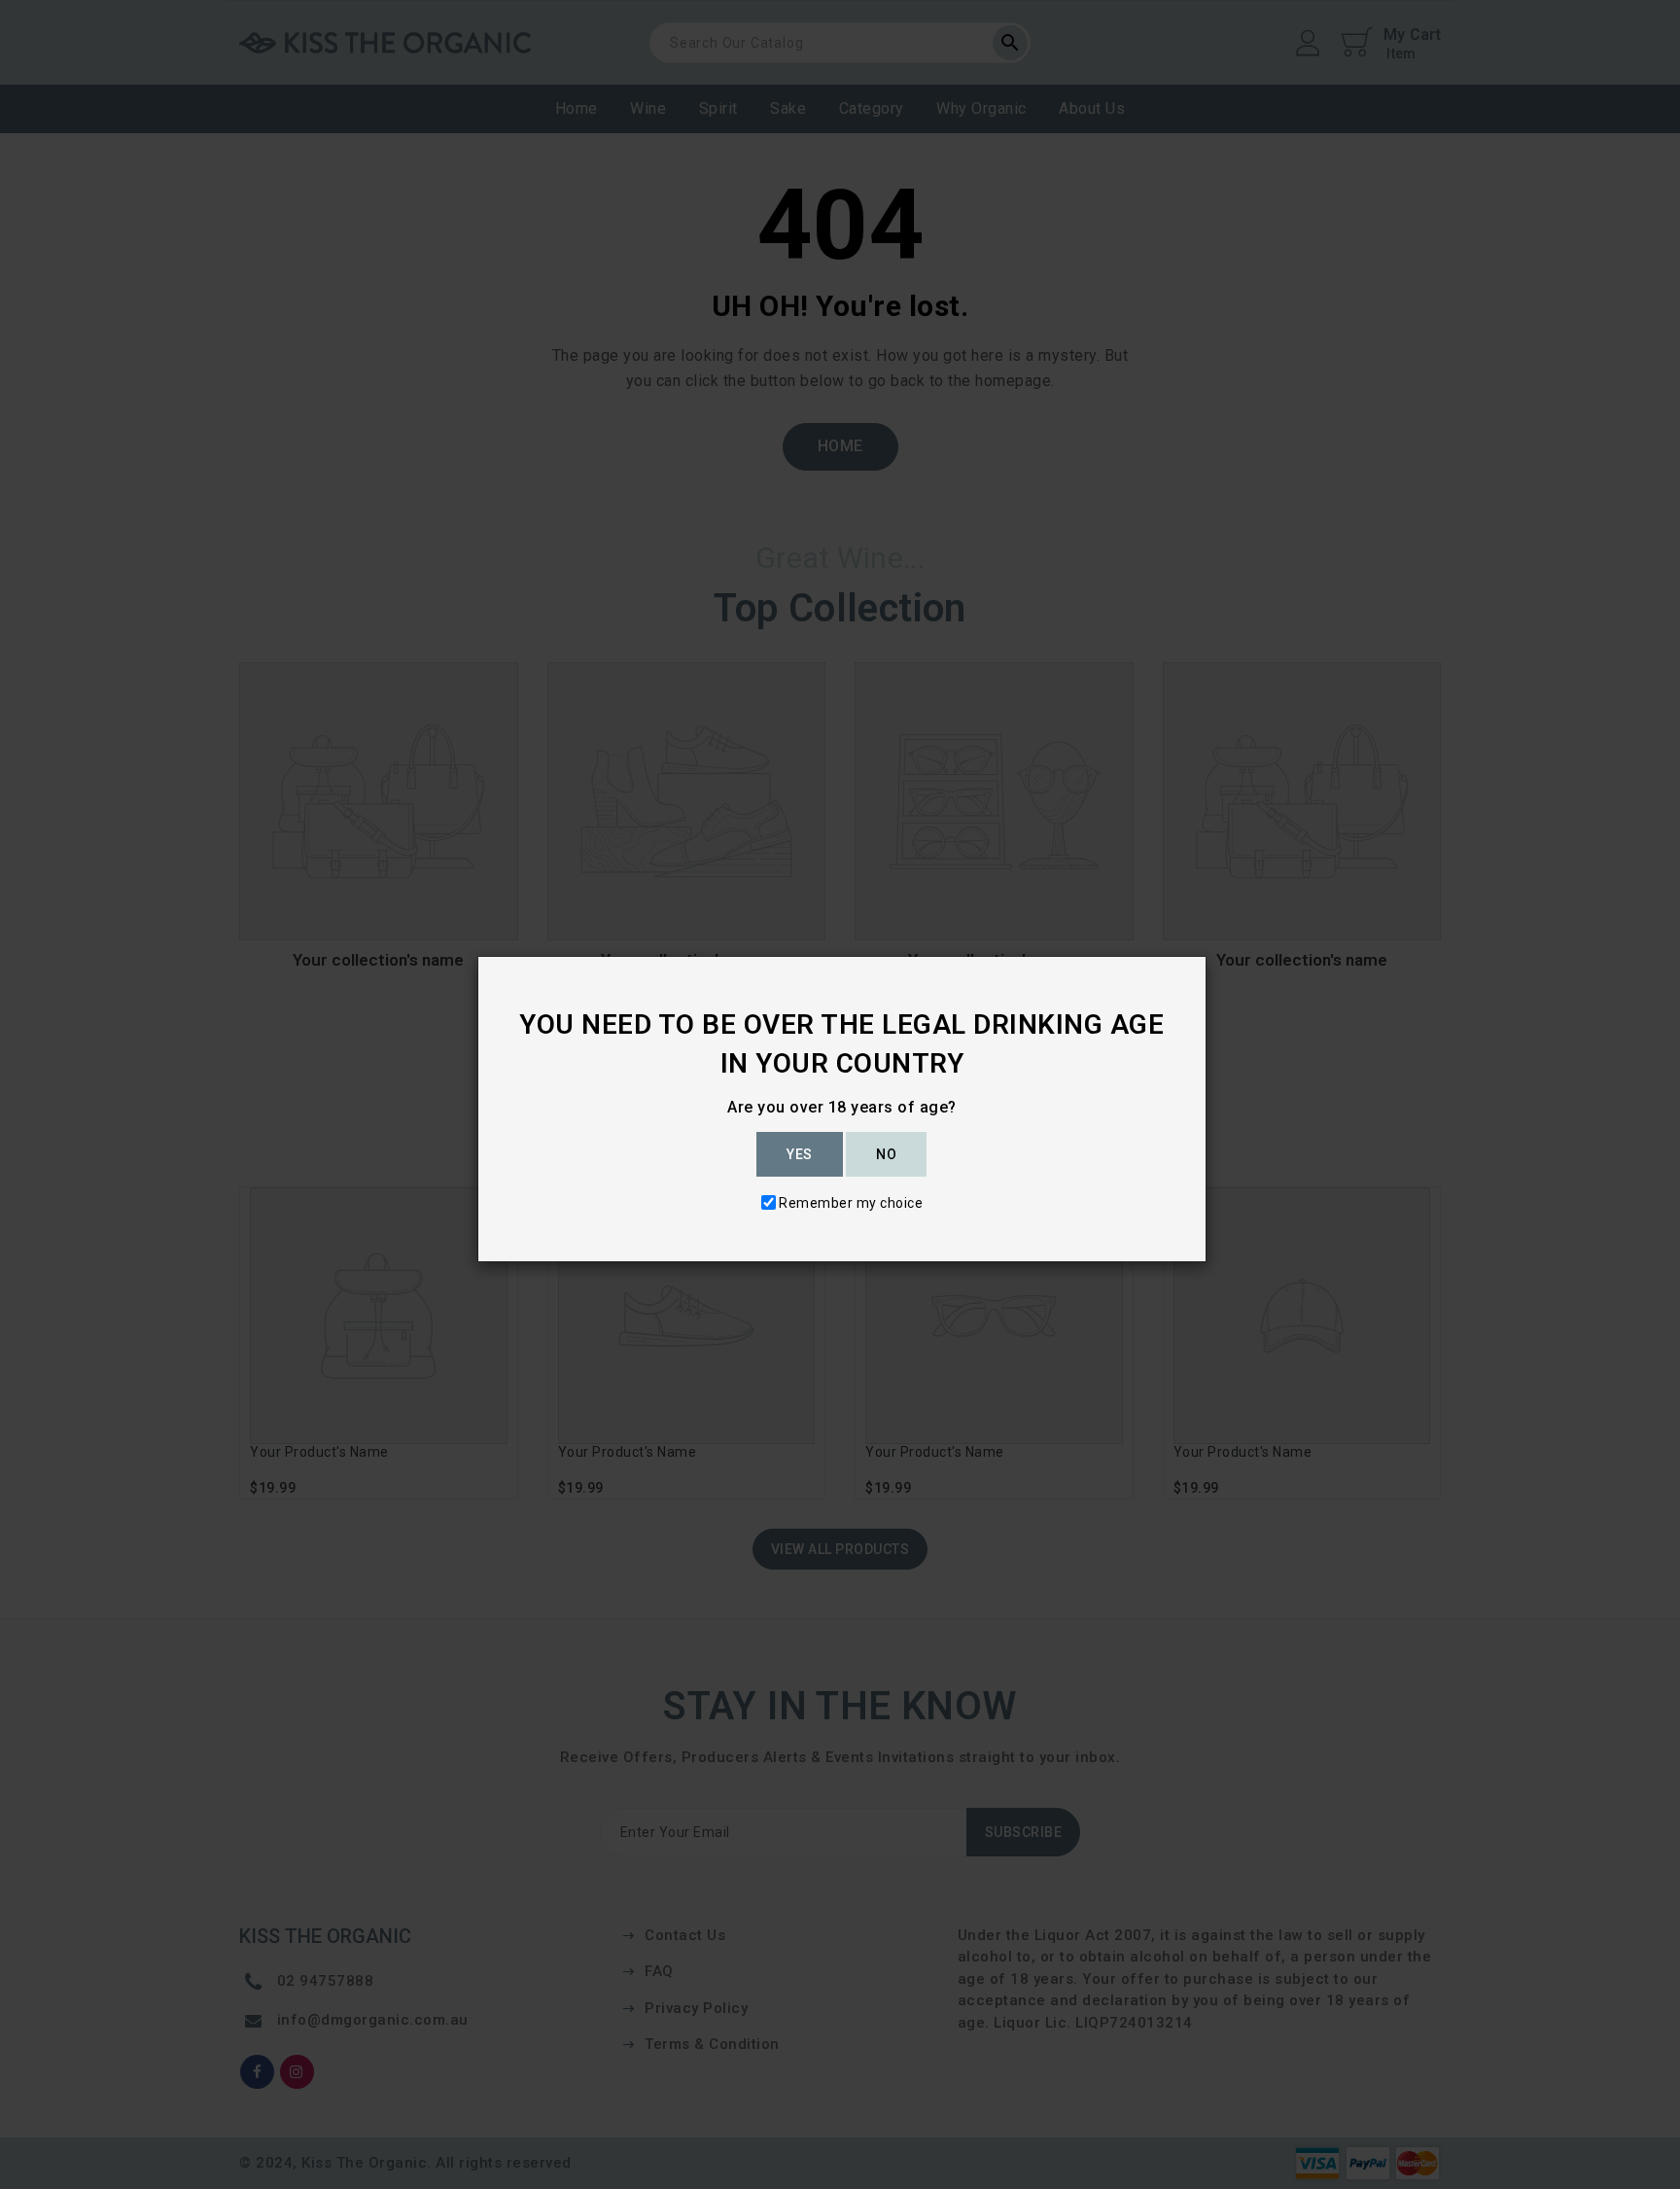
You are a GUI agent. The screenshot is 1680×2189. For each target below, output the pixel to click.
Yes (800, 1154)
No (886, 1154)
